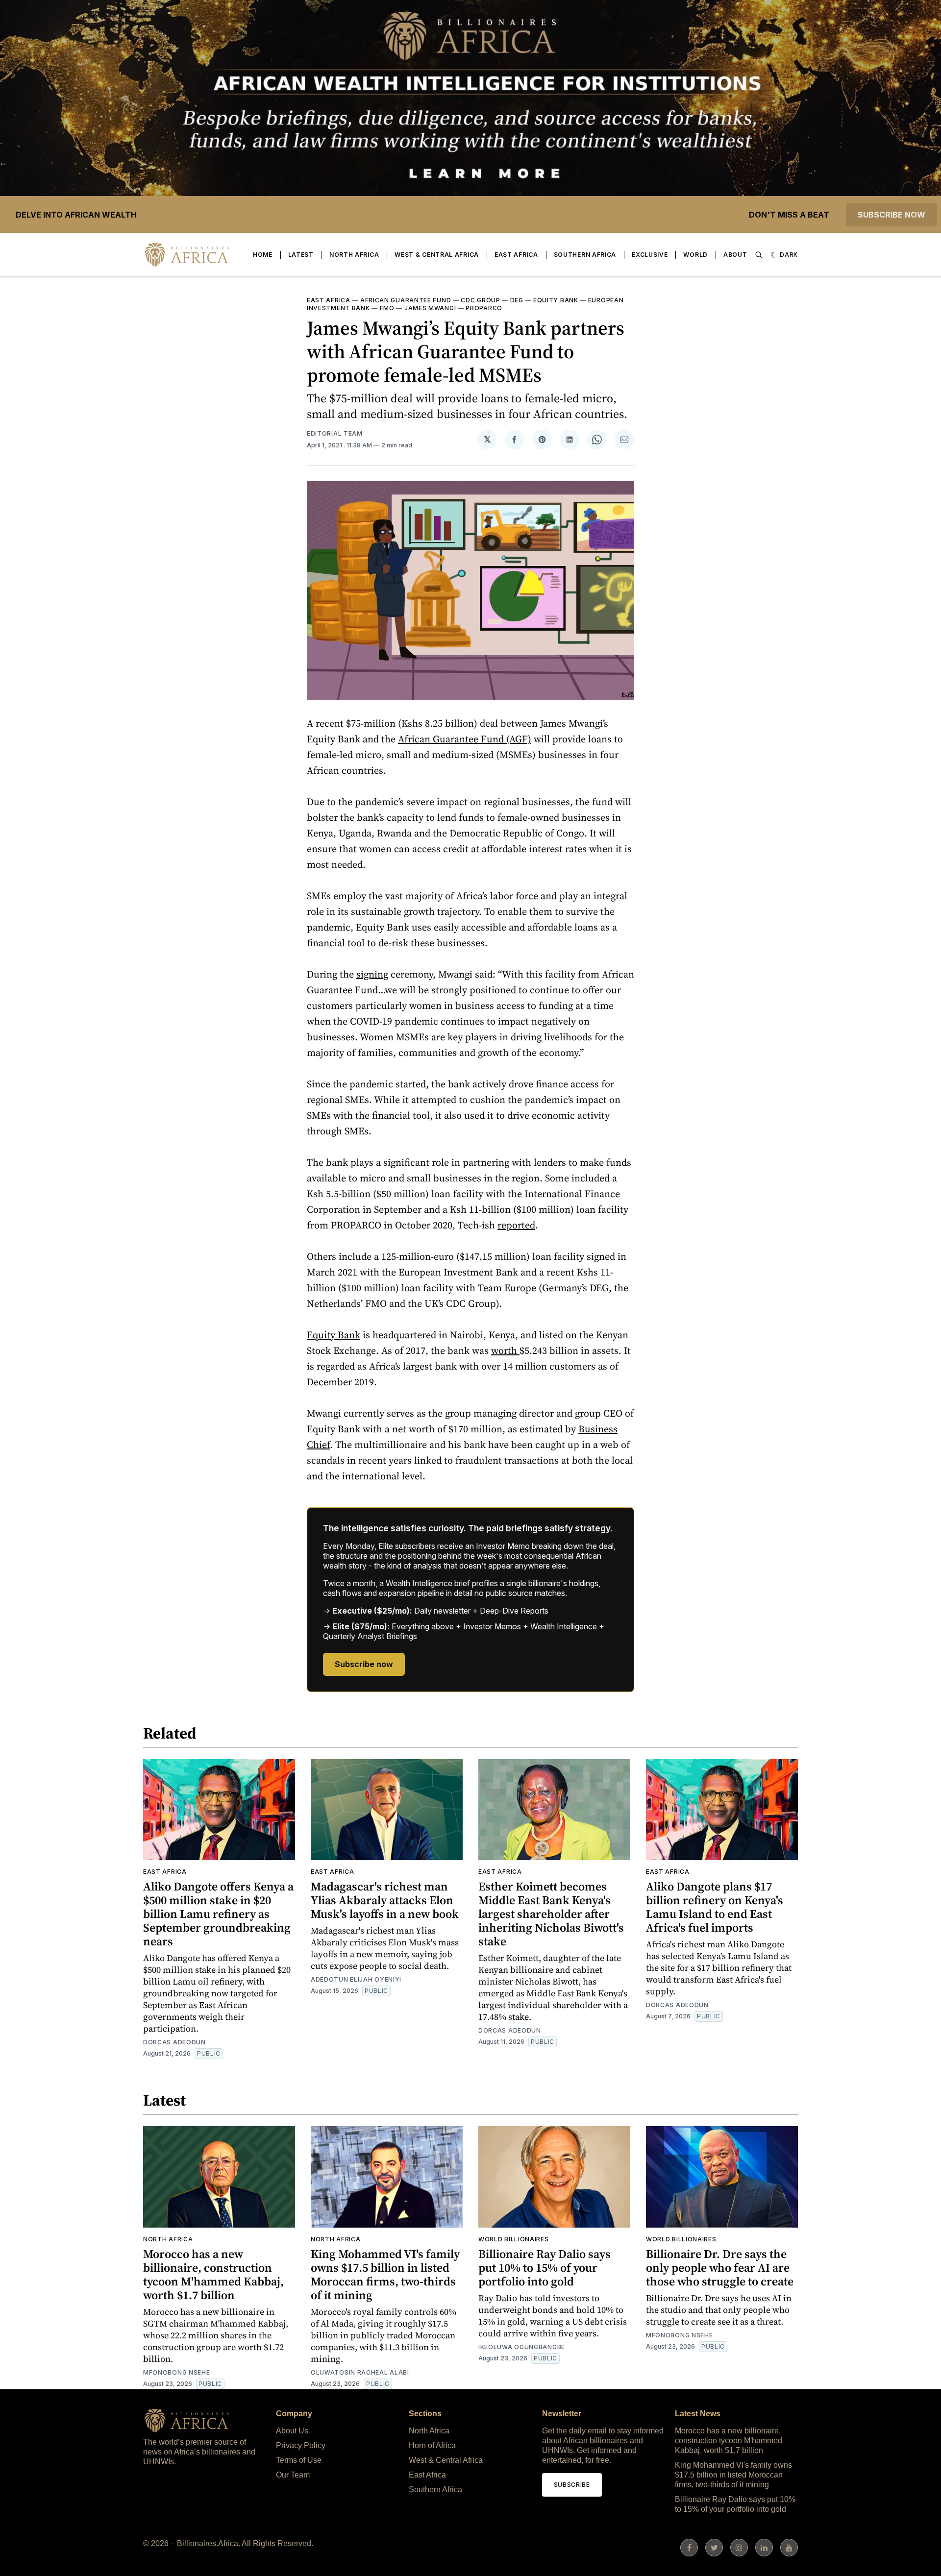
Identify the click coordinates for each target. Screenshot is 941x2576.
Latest (301, 255)
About (735, 255)
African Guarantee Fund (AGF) (465, 739)
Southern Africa (585, 255)
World (695, 255)
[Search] (759, 255)
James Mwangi (430, 308)
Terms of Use (299, 2460)
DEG (517, 300)
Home (263, 255)
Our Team (293, 2475)
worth (505, 1350)
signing (372, 974)
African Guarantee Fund (406, 300)
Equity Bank (556, 300)
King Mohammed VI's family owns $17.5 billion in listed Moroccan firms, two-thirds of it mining (385, 2274)
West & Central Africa (437, 255)
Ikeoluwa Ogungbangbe (522, 2347)
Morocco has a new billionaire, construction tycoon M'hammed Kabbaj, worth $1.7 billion (213, 2274)
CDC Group (480, 300)
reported (516, 1225)
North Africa (354, 255)
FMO (387, 308)
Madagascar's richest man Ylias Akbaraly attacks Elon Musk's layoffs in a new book (385, 1900)
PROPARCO (484, 308)
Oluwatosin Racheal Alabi (360, 2372)
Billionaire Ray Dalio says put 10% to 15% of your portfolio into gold (545, 2268)
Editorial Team (335, 433)
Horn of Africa (432, 2445)
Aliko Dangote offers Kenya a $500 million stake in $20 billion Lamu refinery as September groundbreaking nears (218, 1914)
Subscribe (572, 2485)
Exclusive (650, 255)
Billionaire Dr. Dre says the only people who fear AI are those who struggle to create (720, 2268)
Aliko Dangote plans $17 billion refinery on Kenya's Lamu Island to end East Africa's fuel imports (715, 1907)
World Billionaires (514, 2239)
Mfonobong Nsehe (177, 2372)
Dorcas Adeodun (174, 2042)
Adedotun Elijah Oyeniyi (356, 1979)
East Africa (516, 255)
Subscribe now (891, 215)
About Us (292, 2431)
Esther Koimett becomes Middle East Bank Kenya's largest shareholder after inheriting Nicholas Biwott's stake (551, 1914)
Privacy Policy (301, 2445)
